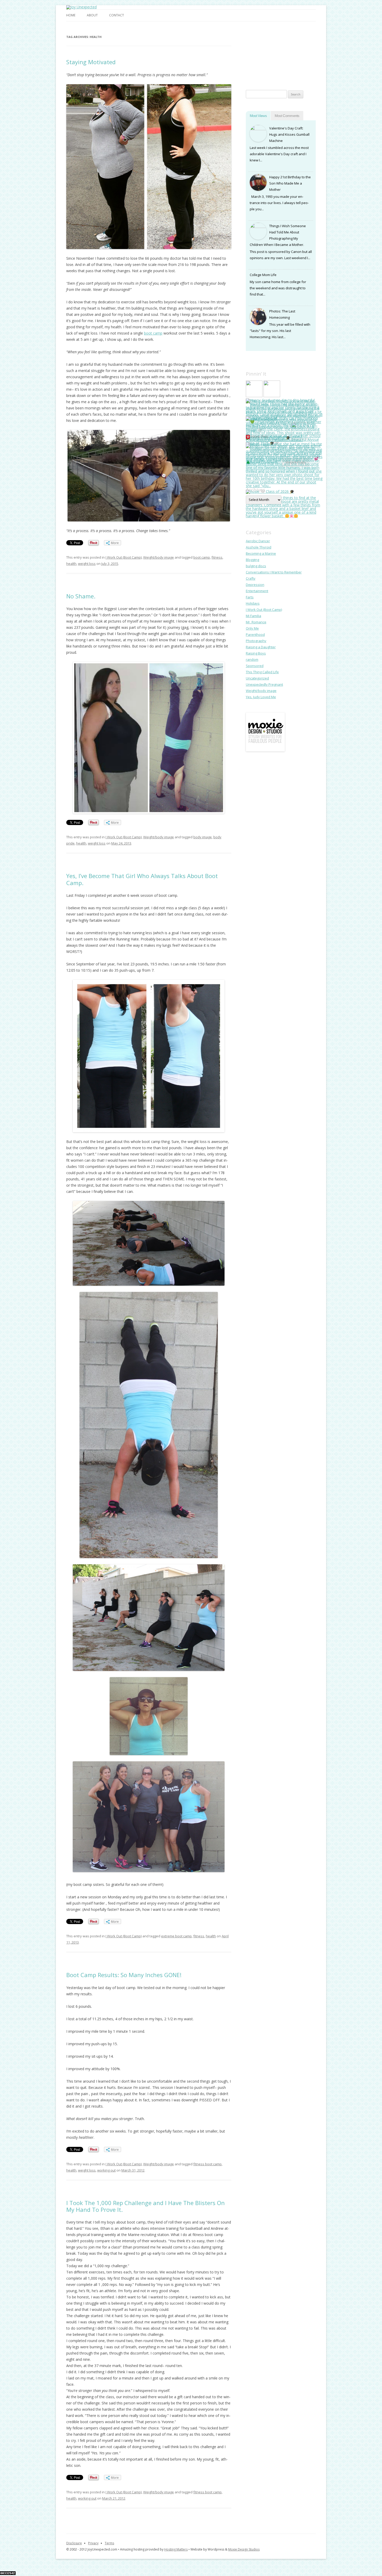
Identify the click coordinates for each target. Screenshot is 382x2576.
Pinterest (307, 70)
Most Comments (287, 116)
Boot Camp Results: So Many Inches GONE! (124, 1975)
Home (71, 15)
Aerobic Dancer (258, 541)
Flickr (289, 70)
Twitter (307, 53)
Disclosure (74, 2543)
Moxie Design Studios (244, 2549)
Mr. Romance (256, 622)
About (92, 15)
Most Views (258, 116)
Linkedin (272, 70)
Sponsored (255, 666)
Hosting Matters (176, 2549)
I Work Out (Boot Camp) (124, 557)
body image (203, 837)
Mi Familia (253, 616)
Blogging (252, 560)
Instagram (272, 53)
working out (106, 2170)
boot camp (153, 333)
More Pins (260, 437)
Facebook (254, 53)
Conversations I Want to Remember (274, 572)
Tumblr (289, 53)
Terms (109, 2543)
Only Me (252, 628)
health (71, 564)
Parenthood (255, 635)
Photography (256, 641)
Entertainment (257, 591)
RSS (254, 70)
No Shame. (81, 596)
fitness (217, 557)
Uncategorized (257, 678)
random (252, 659)
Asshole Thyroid (259, 547)
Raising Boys (256, 653)
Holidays (253, 603)
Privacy (93, 2543)
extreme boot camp (176, 1936)
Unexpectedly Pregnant (264, 684)
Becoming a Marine (261, 553)
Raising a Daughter (261, 647)
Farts (250, 597)
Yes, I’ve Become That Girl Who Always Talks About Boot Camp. (142, 879)
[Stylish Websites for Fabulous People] (265, 750)
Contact (117, 15)
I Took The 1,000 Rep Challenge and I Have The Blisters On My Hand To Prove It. (146, 2206)
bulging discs (256, 566)
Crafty (251, 578)
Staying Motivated (91, 62)
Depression (255, 585)
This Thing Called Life (262, 672)
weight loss (87, 564)
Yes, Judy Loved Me (261, 697)
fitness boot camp (208, 2164)
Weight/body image (159, 557)
